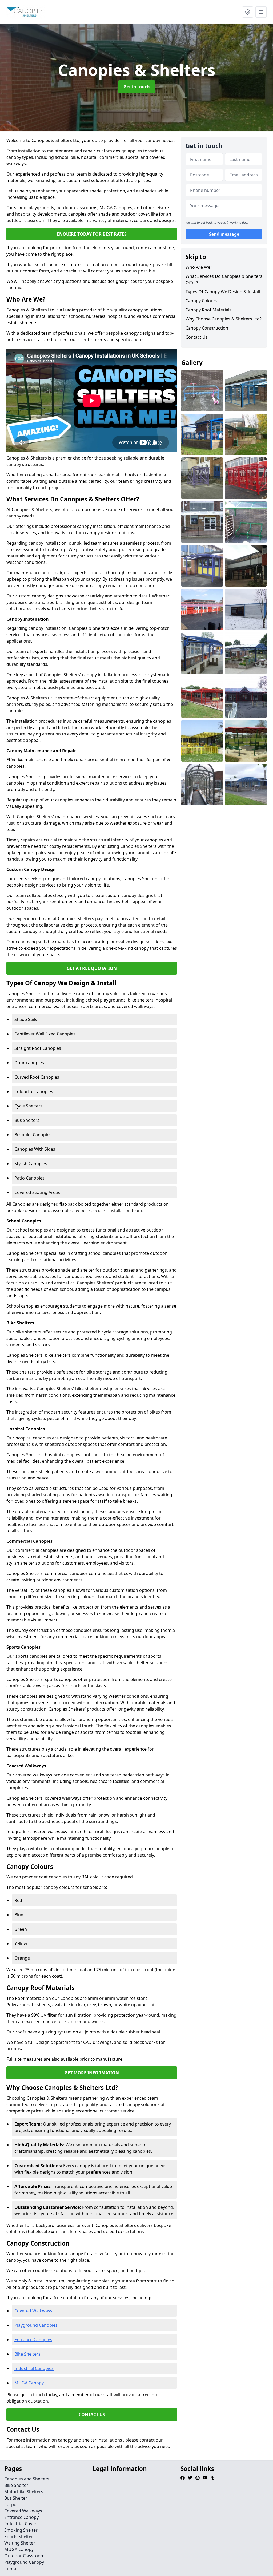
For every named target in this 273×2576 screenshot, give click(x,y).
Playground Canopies (36, 2325)
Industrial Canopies (34, 2368)
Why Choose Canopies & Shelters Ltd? (224, 319)
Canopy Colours (202, 301)
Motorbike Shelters (24, 2492)
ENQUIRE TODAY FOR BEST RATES (92, 234)
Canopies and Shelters (27, 2479)
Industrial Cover (20, 2524)
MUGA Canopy (29, 2383)
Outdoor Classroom (24, 2556)
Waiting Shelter (20, 2543)
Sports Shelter (19, 2537)
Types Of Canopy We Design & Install (223, 292)
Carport (12, 2504)
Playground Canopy (24, 2562)
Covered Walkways (33, 2311)
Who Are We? (199, 267)
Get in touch (137, 87)
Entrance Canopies (33, 2340)
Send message (224, 234)
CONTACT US (92, 2415)
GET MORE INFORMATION (92, 2073)
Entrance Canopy (21, 2517)
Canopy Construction (207, 328)
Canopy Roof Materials (208, 310)
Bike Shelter (16, 2485)
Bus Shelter (16, 2498)
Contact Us (197, 337)
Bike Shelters (27, 2354)
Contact (12, 2569)
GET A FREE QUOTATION (92, 968)
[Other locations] (248, 12)
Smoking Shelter (21, 2530)
